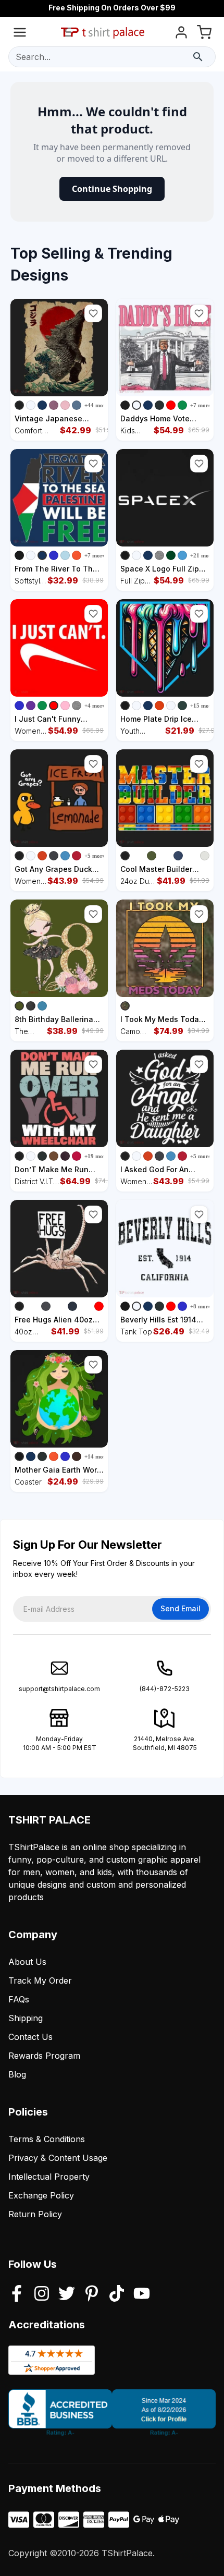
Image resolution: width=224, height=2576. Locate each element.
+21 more (202, 555)
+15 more (202, 706)
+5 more (95, 856)
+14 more (96, 1456)
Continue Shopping (112, 189)
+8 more (201, 1306)
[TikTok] (117, 2294)
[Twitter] (67, 2294)
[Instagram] (42, 2294)
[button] (93, 313)
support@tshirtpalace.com (59, 1689)
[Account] (181, 34)
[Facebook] (17, 2294)
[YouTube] (142, 2294)
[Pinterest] (92, 2294)
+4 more (95, 706)
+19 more (96, 1156)
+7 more (201, 405)
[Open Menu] (20, 34)
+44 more (96, 405)
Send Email (181, 1608)
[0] (204, 34)
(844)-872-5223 (165, 1689)
